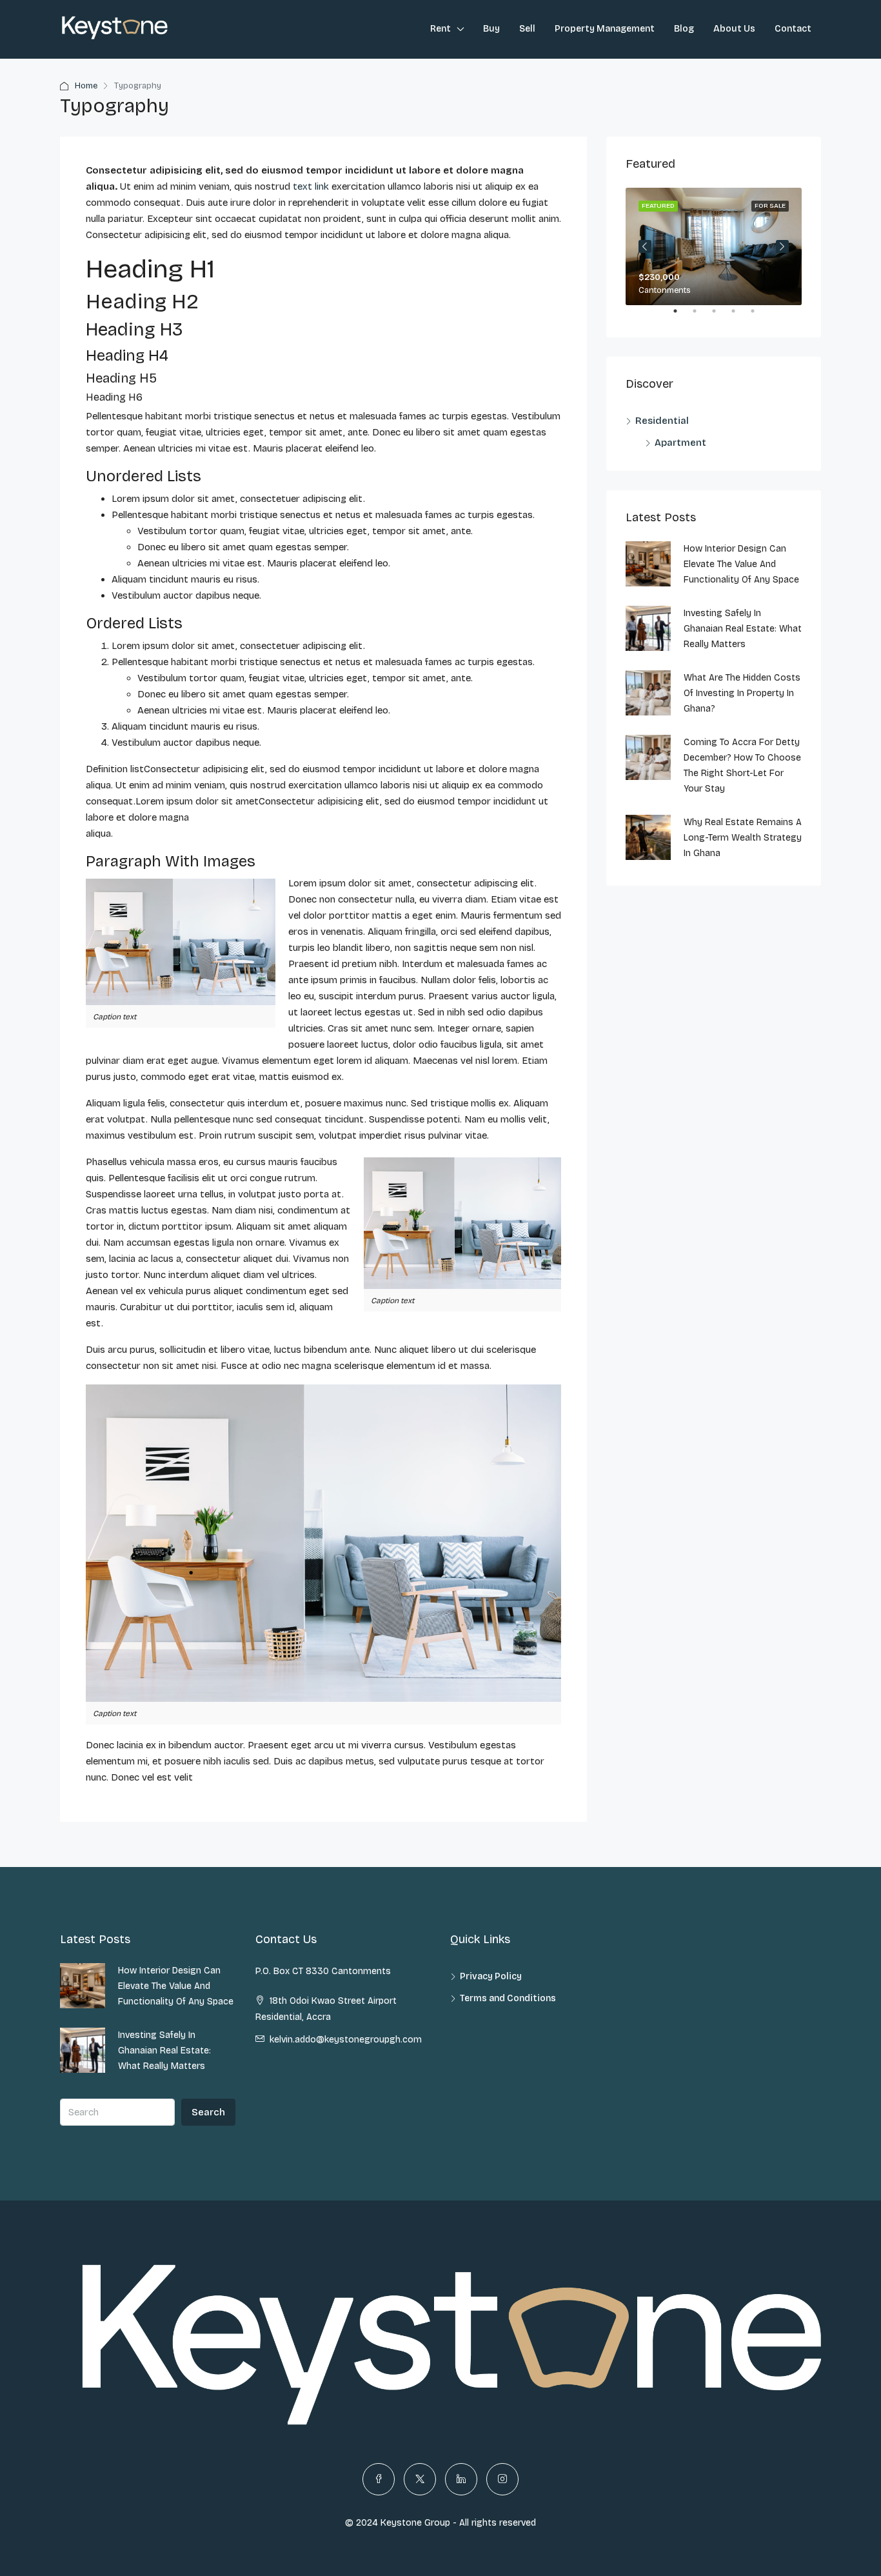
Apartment (680, 443)
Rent (440, 29)
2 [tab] (701, 316)
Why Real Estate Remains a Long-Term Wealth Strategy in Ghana (743, 838)
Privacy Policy (491, 1976)
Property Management (605, 29)
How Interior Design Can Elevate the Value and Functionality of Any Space (741, 564)
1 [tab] (682, 316)
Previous (645, 246)
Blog (684, 29)
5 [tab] (759, 316)
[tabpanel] (714, 246)
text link (311, 186)
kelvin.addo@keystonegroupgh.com (346, 2040)
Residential (662, 421)
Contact (793, 29)
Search (208, 2112)
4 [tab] (740, 316)
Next (782, 246)
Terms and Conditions (508, 1998)
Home (86, 86)
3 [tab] (720, 316)
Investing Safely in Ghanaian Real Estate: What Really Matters (743, 629)
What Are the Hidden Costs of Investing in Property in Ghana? (742, 693)
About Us (734, 29)
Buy (491, 29)
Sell (527, 29)
